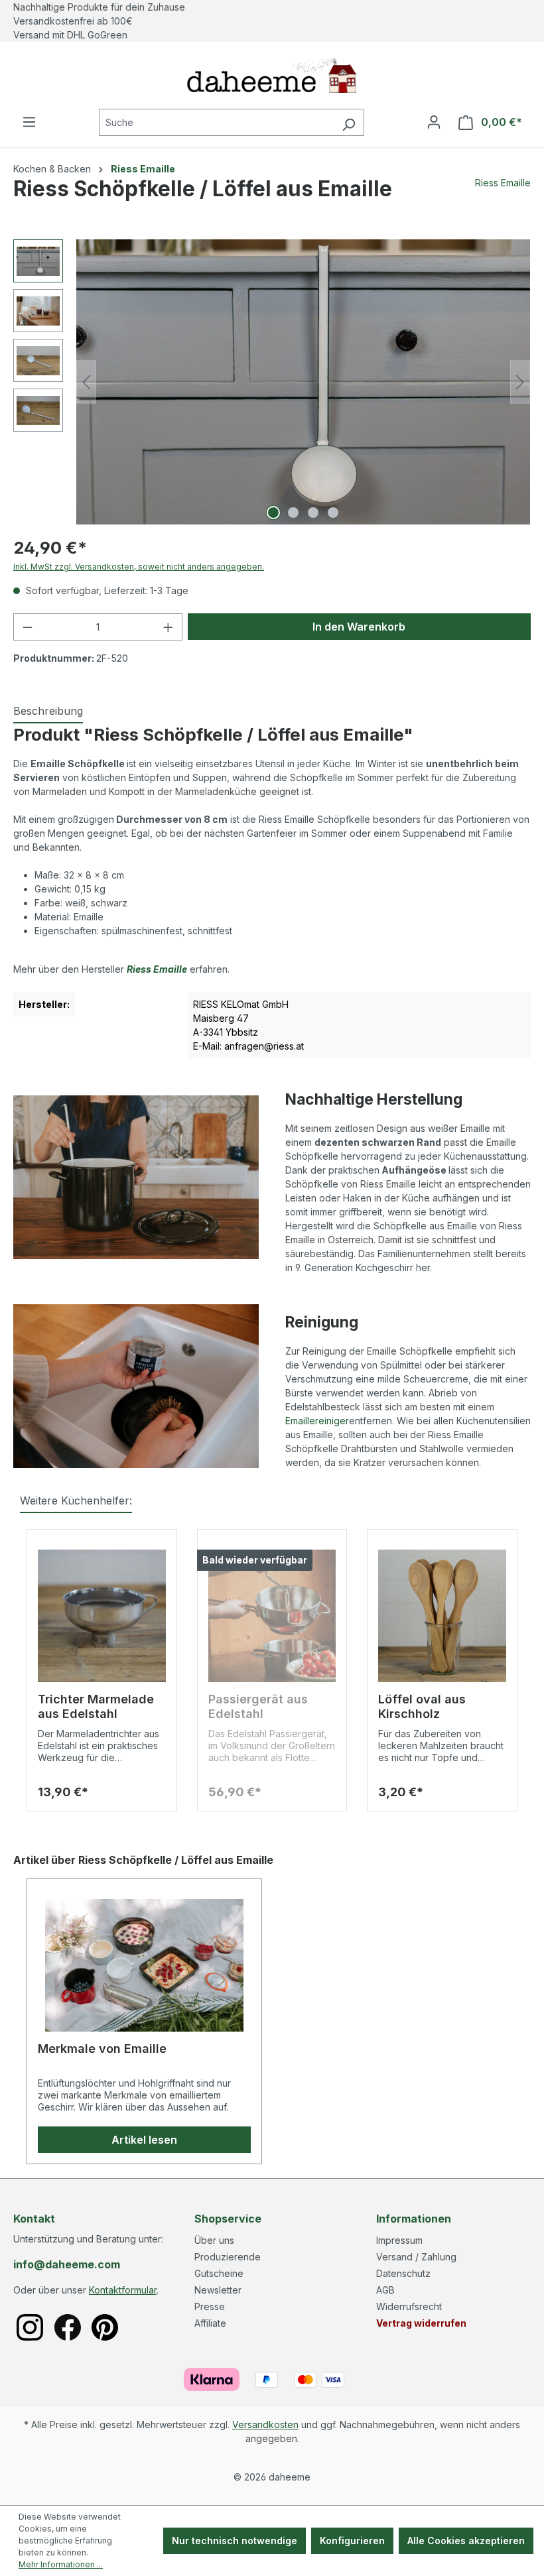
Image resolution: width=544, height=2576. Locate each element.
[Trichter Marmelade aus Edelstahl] (102, 1616)
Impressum (399, 2240)
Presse (210, 2306)
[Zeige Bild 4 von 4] (333, 513)
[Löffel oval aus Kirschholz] (442, 1616)
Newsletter (218, 2290)
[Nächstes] (520, 382)
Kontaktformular (123, 2290)
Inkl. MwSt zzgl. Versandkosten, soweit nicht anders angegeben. (139, 567)
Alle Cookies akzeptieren (466, 2541)
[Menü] (29, 122)
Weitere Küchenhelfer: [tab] (76, 1501)
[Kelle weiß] (303, 382)
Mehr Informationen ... (61, 2564)
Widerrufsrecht (409, 2306)
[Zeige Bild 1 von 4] (273, 513)
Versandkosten (265, 2424)
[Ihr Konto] (434, 122)
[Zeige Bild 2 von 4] (293, 513)
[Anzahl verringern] (27, 627)
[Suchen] (349, 122)
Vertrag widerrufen (421, 2323)
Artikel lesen (144, 2140)
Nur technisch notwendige (235, 2541)
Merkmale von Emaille (102, 2049)
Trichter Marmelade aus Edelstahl (96, 1706)
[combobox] (216, 122)
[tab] (48, 711)
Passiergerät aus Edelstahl (258, 1706)
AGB (385, 2290)
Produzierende (228, 2257)
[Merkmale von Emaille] (144, 1965)
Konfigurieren (352, 2541)
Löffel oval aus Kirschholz (422, 1706)
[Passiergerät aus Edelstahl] (272, 1616)
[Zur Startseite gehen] (272, 75)
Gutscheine (219, 2273)
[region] (272, 382)
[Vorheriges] (86, 382)
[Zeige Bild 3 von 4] (313, 513)
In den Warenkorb (359, 627)
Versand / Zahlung (416, 2257)
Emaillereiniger (317, 1421)
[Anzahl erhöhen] (169, 627)
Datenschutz (403, 2273)
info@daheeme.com (67, 2264)
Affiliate (210, 2323)
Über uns (214, 2240)
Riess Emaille (503, 183)
